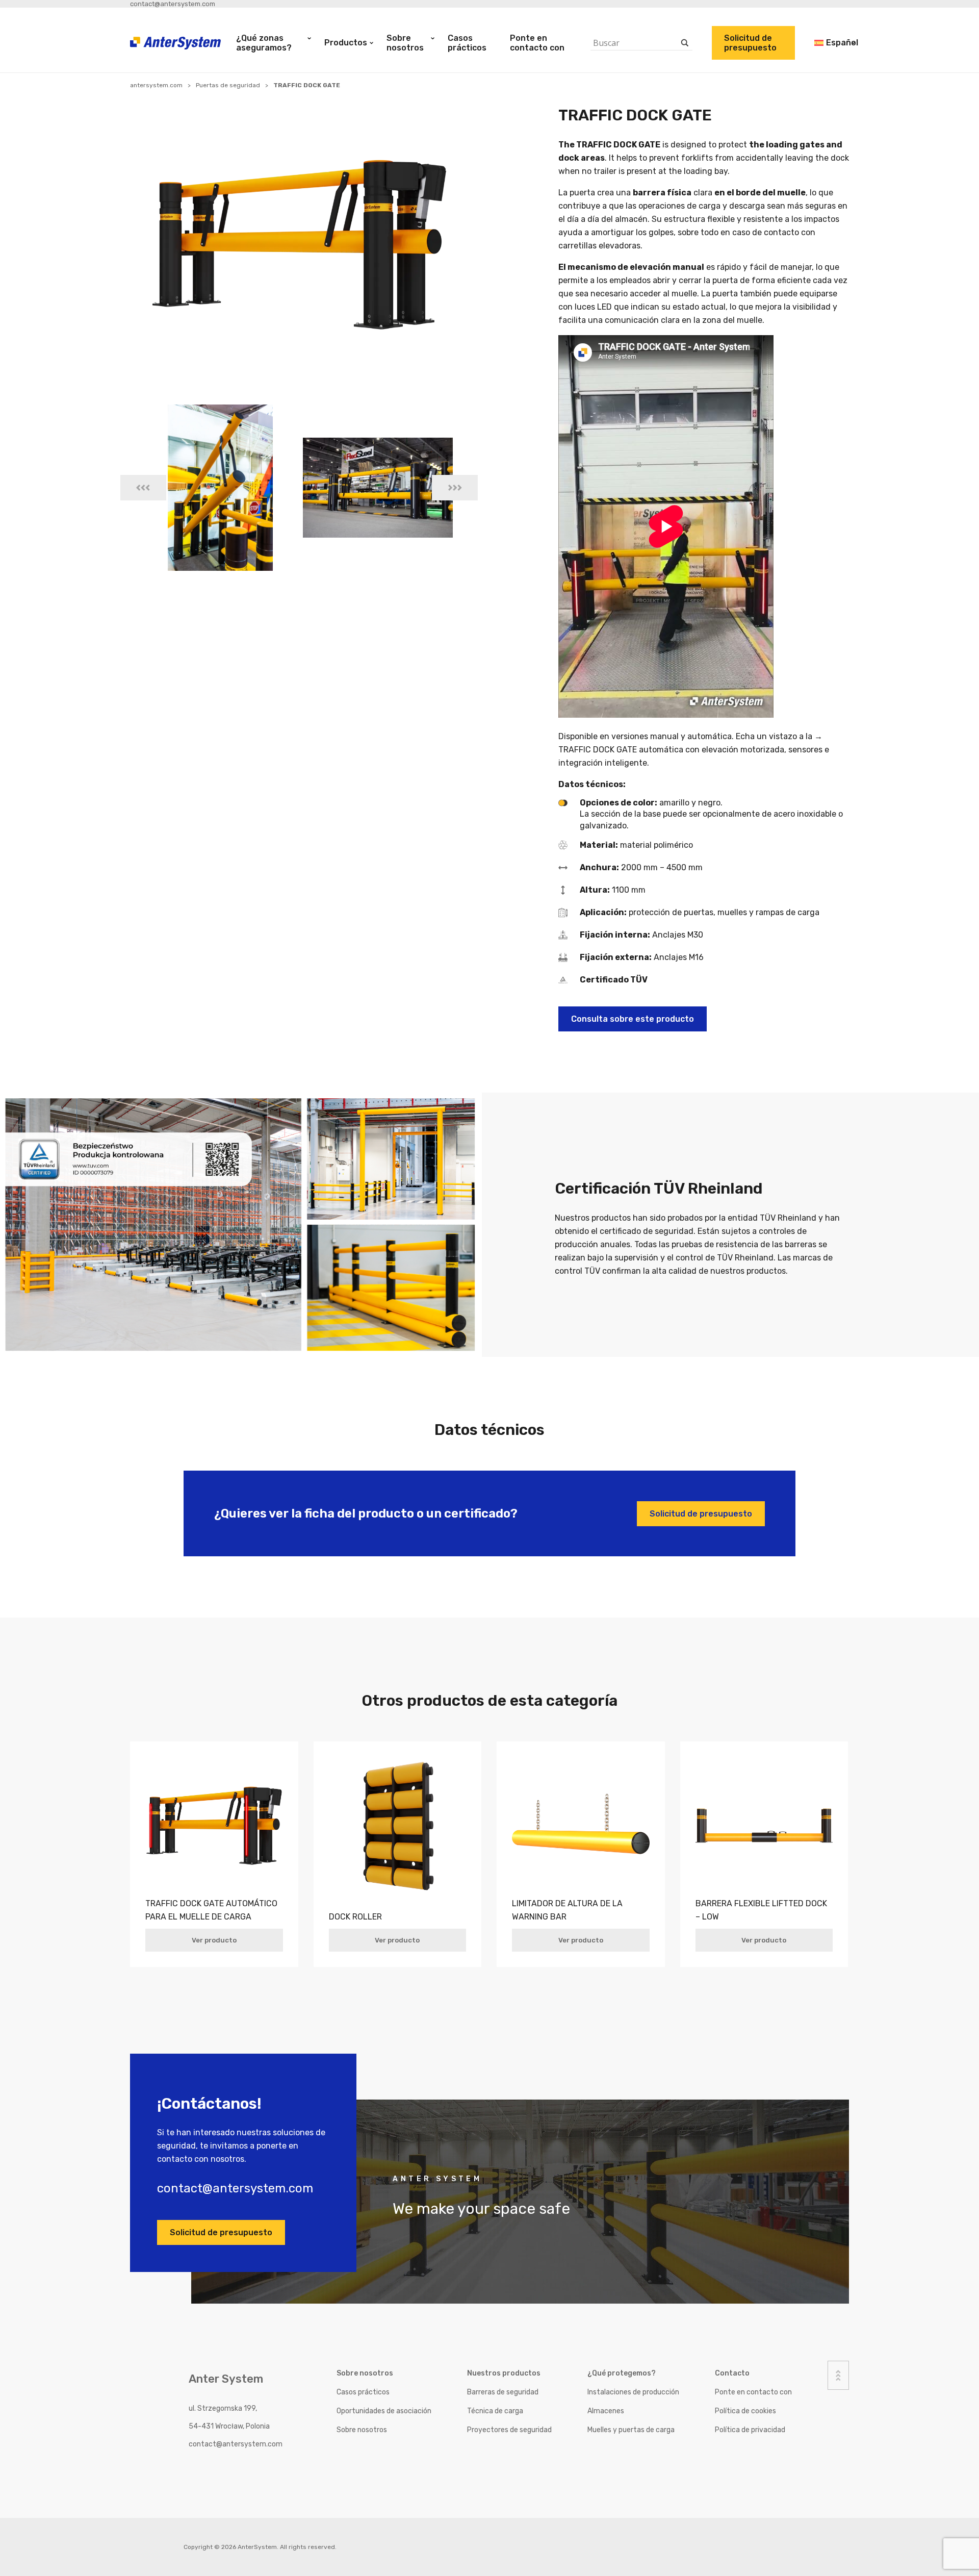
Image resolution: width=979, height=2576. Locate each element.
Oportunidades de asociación (384, 2411)
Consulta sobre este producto (633, 1019)
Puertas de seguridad (228, 85)
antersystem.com (156, 85)
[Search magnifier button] (685, 43)
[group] (220, 488)
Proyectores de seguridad (509, 2430)
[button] (143, 488)
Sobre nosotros (405, 43)
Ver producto (214, 1940)
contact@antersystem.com (173, 4)
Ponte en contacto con (537, 43)
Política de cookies (745, 2411)
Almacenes (606, 2411)
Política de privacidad (750, 2430)
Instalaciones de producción (633, 2392)
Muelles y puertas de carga (631, 2430)
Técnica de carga (495, 2411)
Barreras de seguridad (503, 2392)
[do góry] (838, 2375)
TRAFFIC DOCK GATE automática (621, 750)
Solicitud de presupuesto (750, 43)
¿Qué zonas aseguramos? (264, 43)
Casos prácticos (467, 43)
